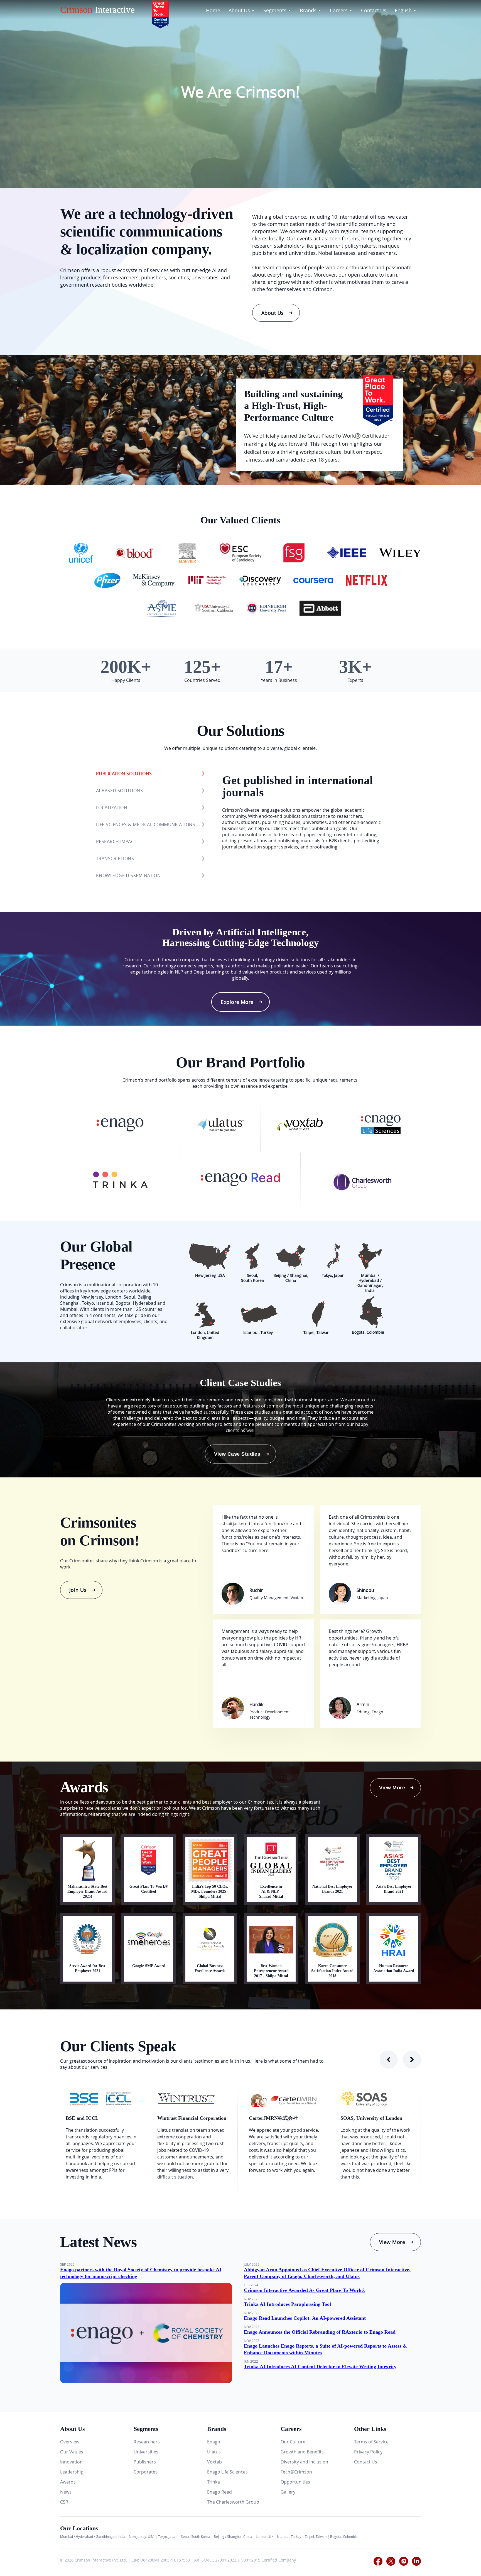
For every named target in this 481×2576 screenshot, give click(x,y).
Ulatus (214, 2452)
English (403, 10)
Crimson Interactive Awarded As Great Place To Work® (305, 2290)
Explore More (237, 1002)
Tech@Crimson (296, 2472)
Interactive (97, 10)
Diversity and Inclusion (304, 2462)
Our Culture (293, 2442)
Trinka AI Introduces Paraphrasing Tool (287, 2304)
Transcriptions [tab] (115, 858)
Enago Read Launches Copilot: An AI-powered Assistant (305, 2318)
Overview (70, 2442)
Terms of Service (371, 2442)
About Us (239, 10)
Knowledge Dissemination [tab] (128, 875)
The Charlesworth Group (233, 2502)
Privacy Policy (368, 2452)
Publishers (145, 2462)
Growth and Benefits (302, 2452)
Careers (339, 10)
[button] (412, 2060)
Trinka (213, 2482)
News (66, 2492)
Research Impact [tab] (116, 841)
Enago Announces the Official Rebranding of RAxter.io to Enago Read (320, 2332)
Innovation (71, 2462)
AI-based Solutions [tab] (119, 791)
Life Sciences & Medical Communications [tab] (146, 824)
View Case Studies (237, 1454)
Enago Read (219, 2492)
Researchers (147, 2442)
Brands (308, 10)
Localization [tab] (112, 808)
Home (213, 10)
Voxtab (214, 2462)
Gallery (288, 2492)
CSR (64, 2502)
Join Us (78, 1590)
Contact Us (374, 10)
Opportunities (295, 2482)
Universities (146, 2452)
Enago (214, 2442)
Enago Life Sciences (227, 2472)
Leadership (72, 2472)
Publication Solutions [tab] (124, 774)
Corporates (146, 2472)
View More (392, 1788)
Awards (68, 2482)
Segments (275, 10)
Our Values (72, 2452)
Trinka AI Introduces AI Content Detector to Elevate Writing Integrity (320, 2367)
